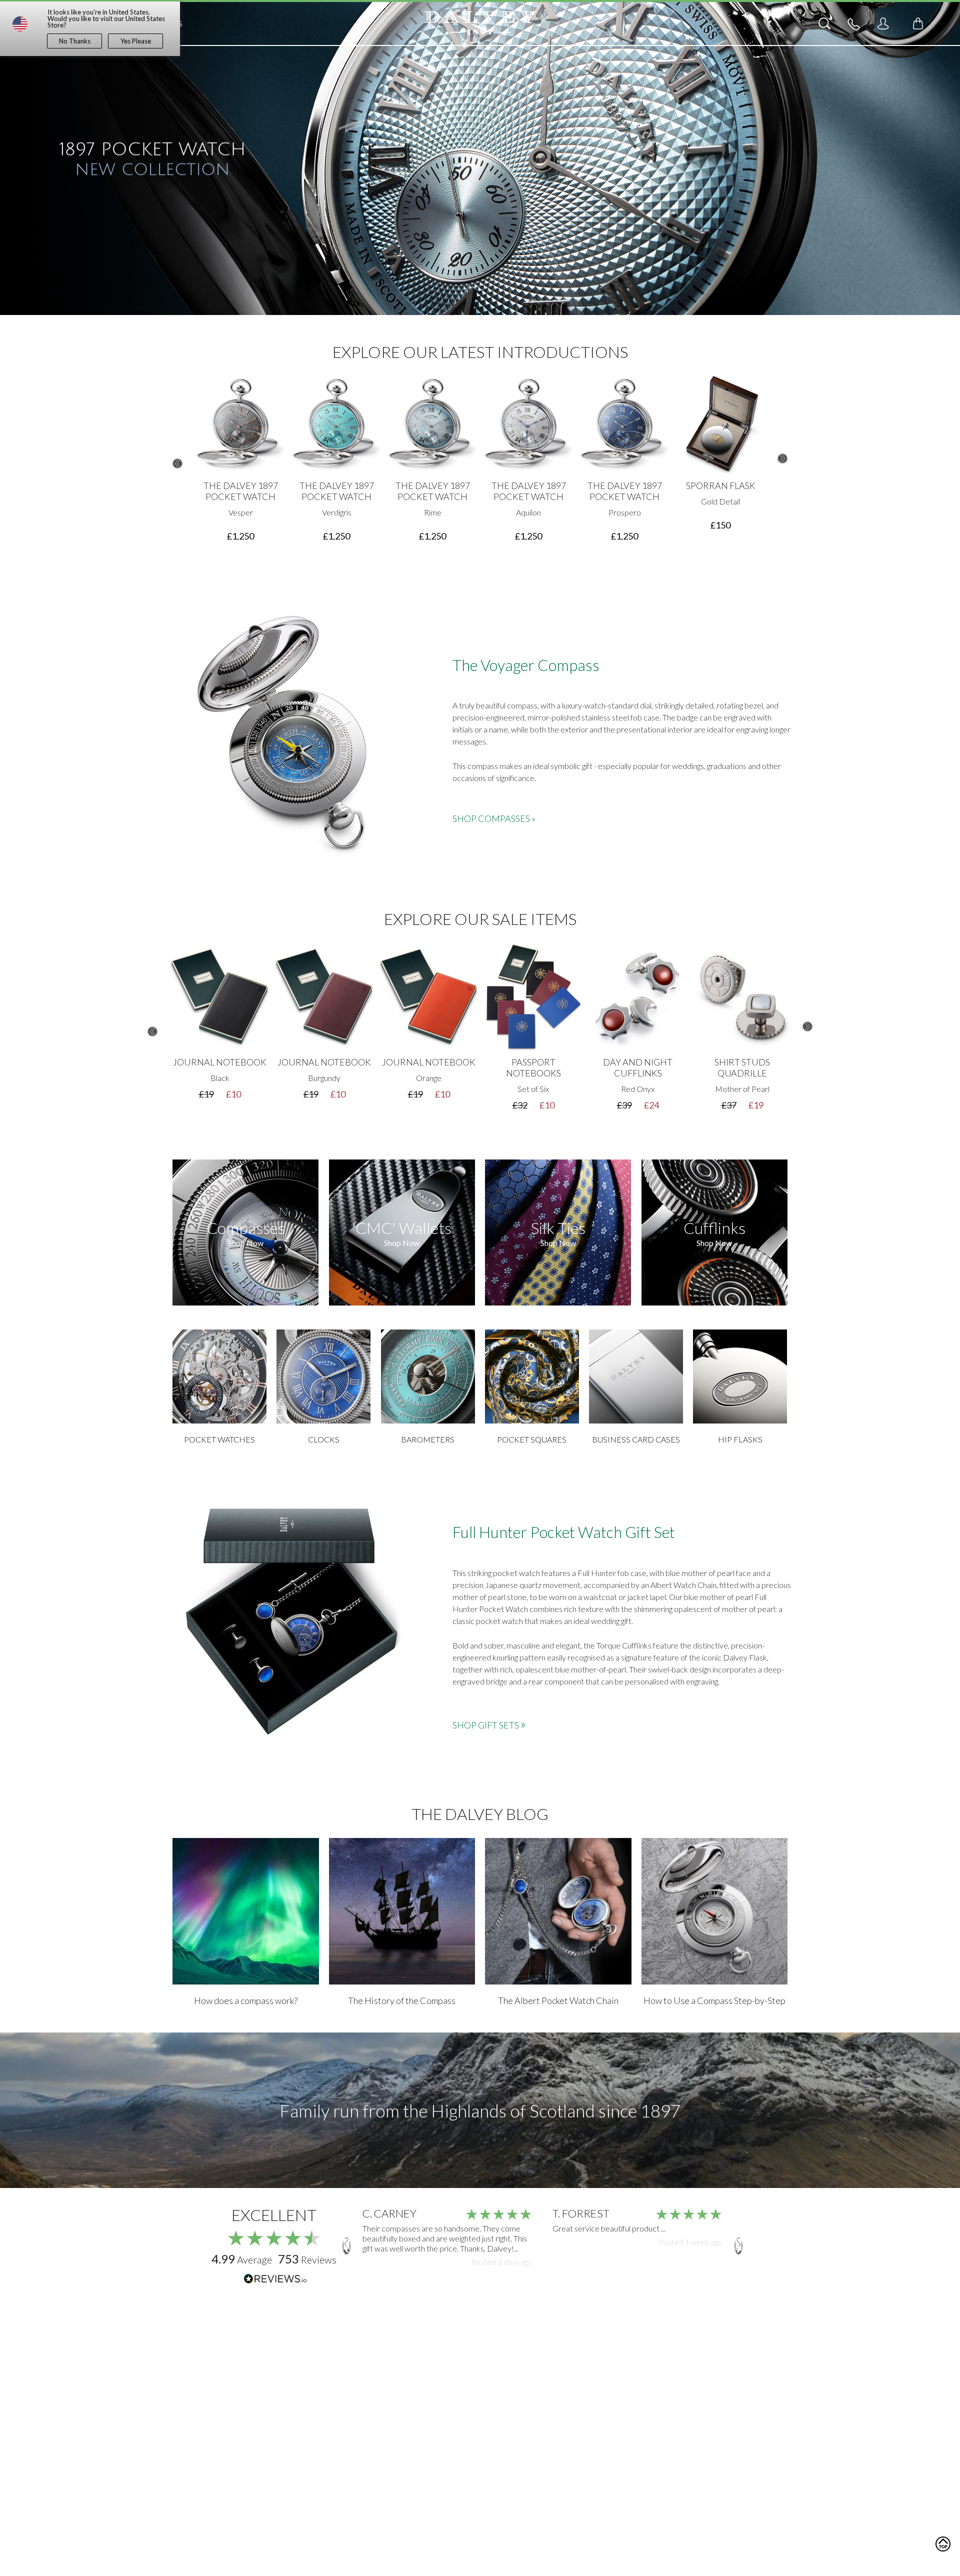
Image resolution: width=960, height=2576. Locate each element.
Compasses (246, 1228)
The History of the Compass (402, 2000)
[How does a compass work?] (246, 1911)
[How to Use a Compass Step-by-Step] (715, 1911)
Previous (177, 463)
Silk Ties (558, 1228)
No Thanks (75, 41)
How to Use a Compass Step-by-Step (714, 2000)
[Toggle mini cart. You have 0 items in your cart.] (918, 23)
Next (782, 458)
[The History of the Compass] (402, 1911)
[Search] (824, 23)
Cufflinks (714, 1228)
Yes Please (136, 41)
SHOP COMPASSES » (494, 818)
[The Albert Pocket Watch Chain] (558, 1911)
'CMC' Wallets (402, 1228)
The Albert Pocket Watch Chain (558, 2000)
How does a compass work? (246, 2000)
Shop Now (246, 1243)
